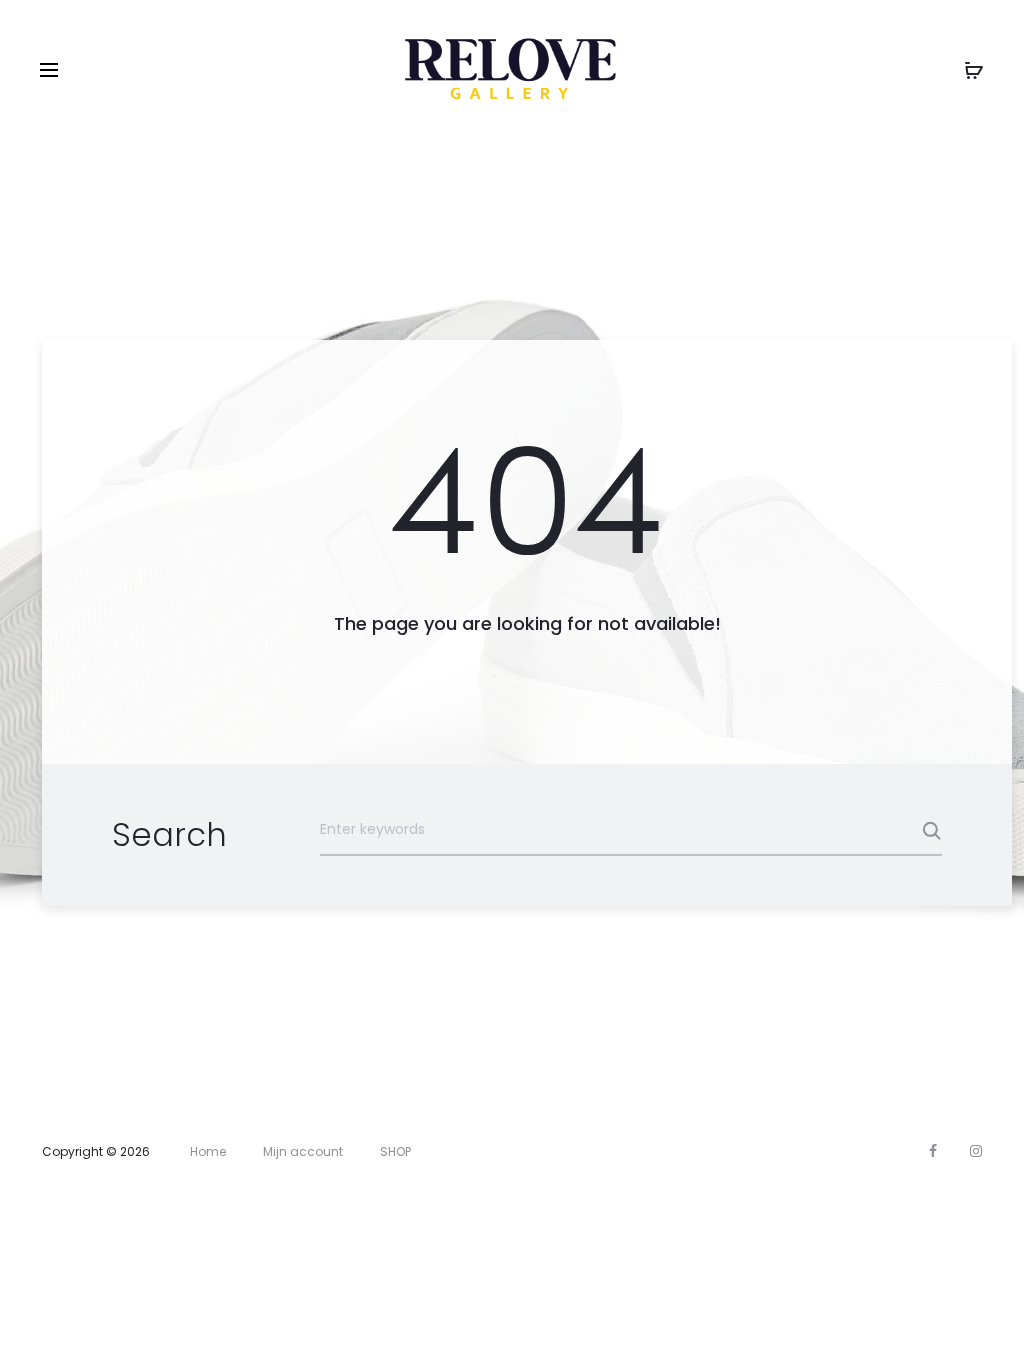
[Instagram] (976, 1151)
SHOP (395, 1151)
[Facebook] (933, 1151)
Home (208, 1151)
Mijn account (303, 1151)
